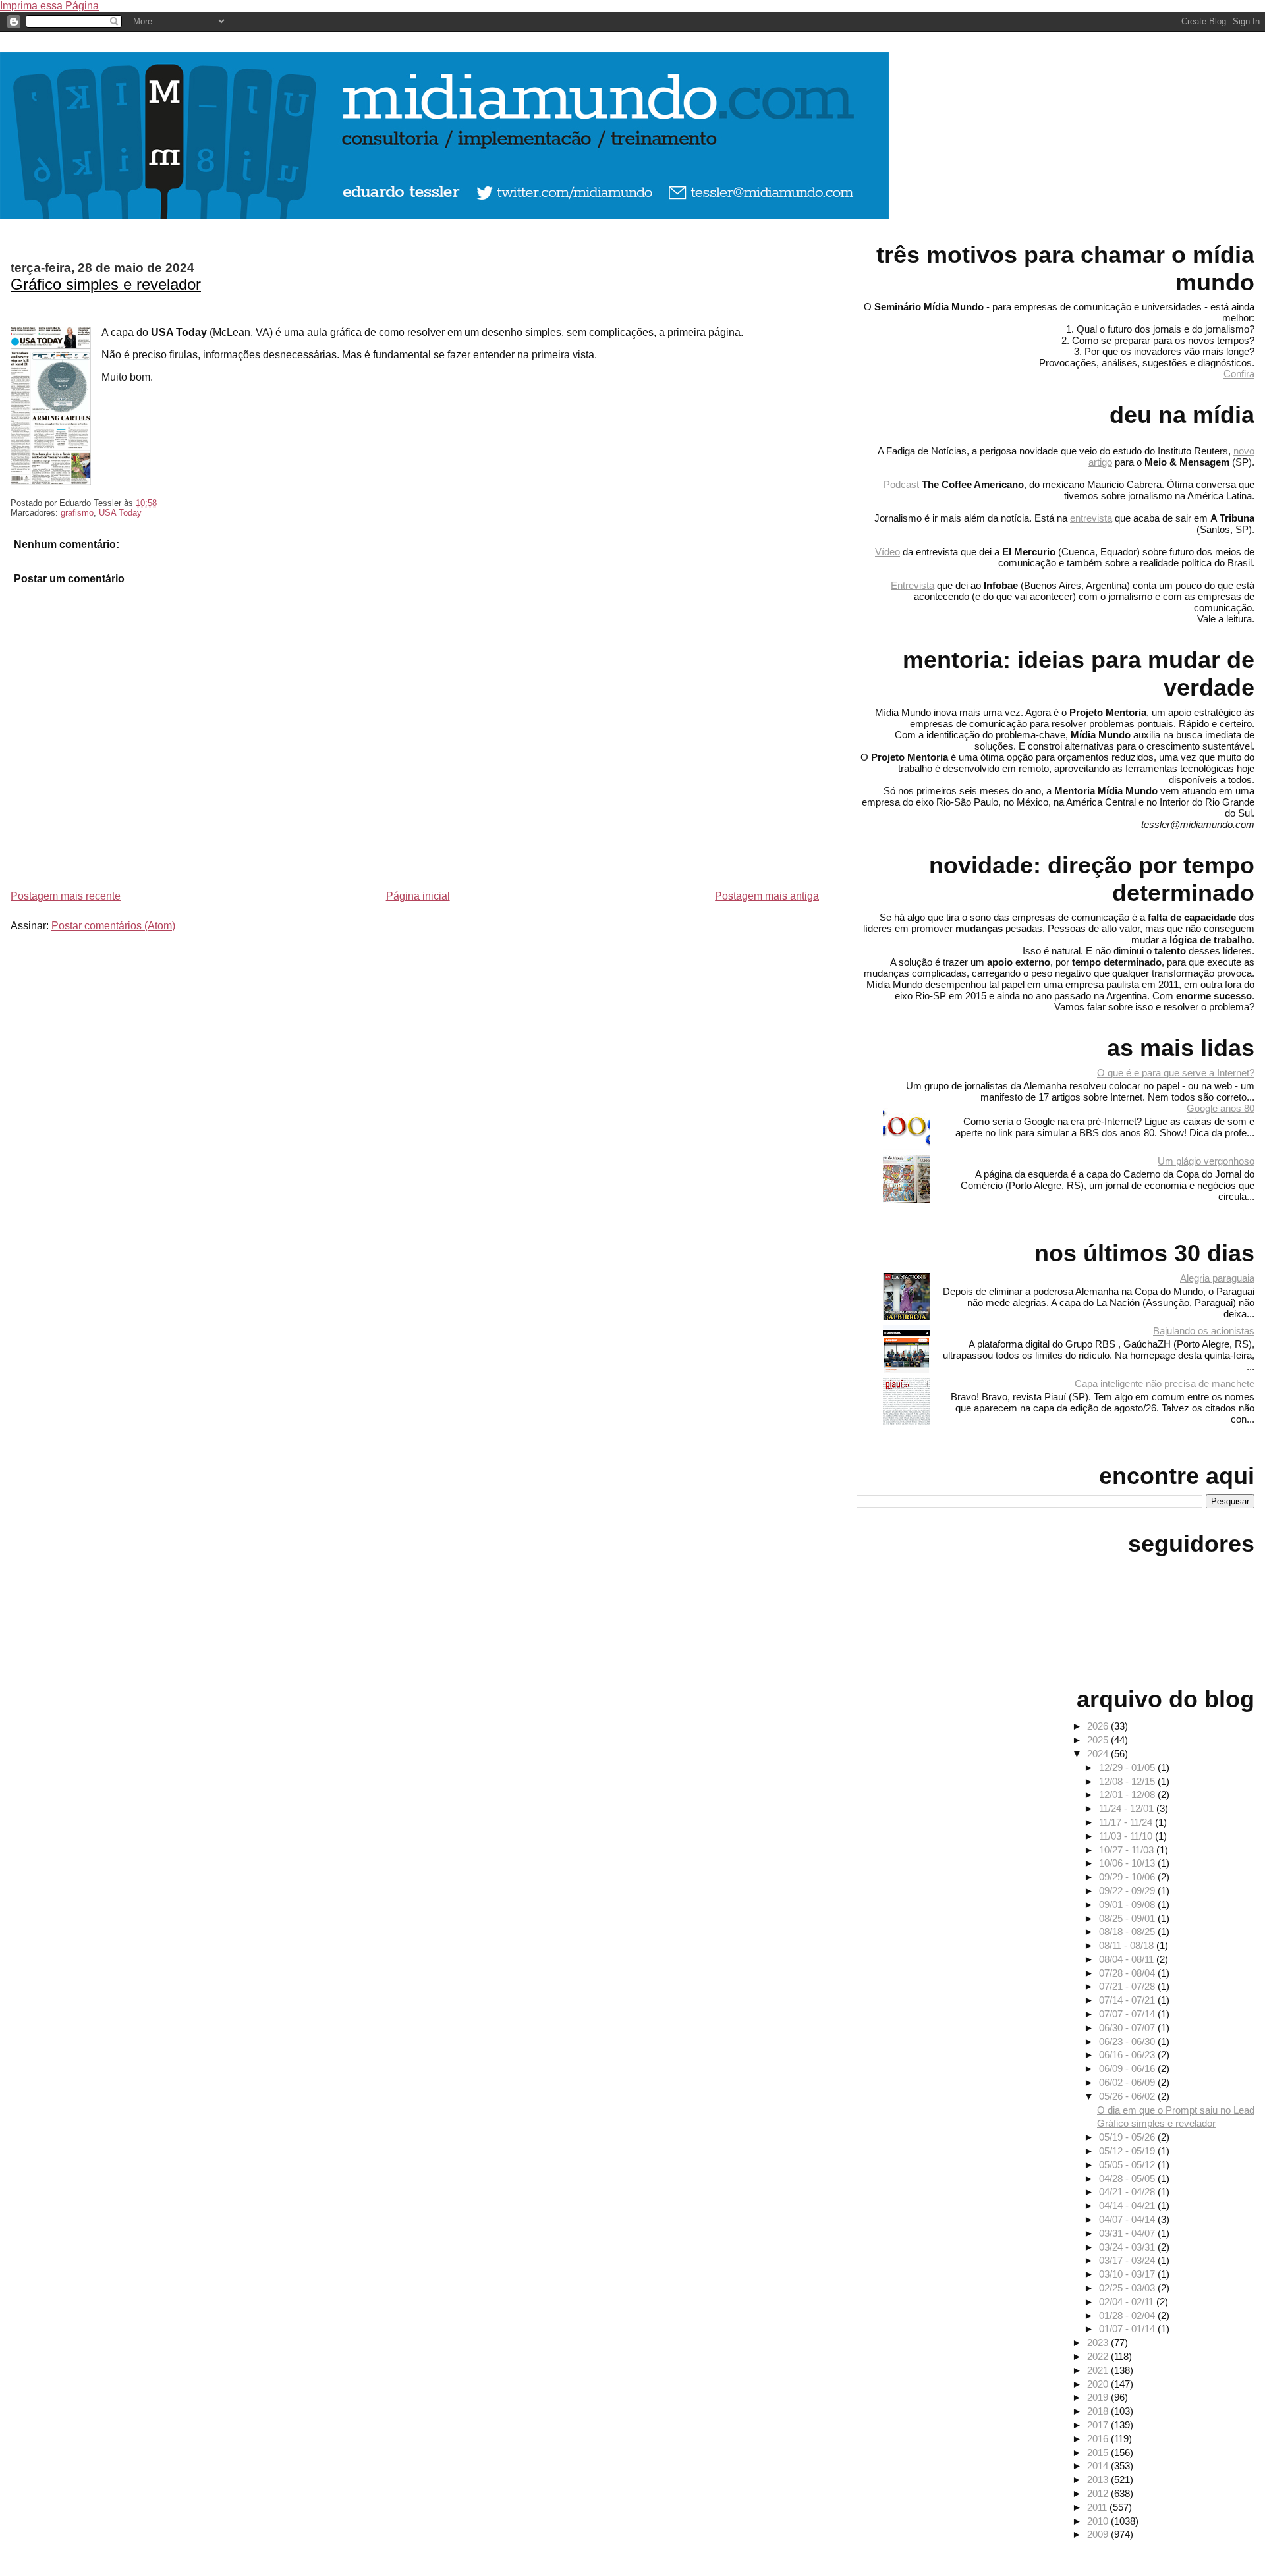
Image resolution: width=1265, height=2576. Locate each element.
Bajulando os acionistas (1204, 1331)
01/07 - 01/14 (1128, 2329)
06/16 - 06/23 (1128, 2055)
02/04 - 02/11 (1128, 2302)
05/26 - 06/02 (1128, 2096)
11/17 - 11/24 (1127, 1822)
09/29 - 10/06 (1128, 1877)
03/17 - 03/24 (1128, 2260)
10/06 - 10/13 (1128, 1863)
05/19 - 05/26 (1128, 2137)
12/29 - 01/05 (1128, 1768)
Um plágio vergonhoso (1206, 1161)
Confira (1239, 374)
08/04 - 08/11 (1128, 1959)
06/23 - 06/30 (1128, 2042)
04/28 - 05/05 (1128, 2179)
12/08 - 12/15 (1128, 1781)
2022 (1099, 2356)
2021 (1099, 2370)
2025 (1099, 1740)
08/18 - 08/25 (1128, 1932)
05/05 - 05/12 (1128, 2165)
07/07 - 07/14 (1128, 2014)
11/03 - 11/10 (1127, 1836)
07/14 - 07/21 (1128, 2000)
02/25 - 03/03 (1128, 2288)
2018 (1099, 2411)
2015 (1099, 2453)
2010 (1099, 2521)
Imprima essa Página (49, 6)
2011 (1098, 2507)
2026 (1099, 1726)
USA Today (120, 513)
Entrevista (913, 585)
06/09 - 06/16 (1128, 2069)
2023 (1099, 2343)
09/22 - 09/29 (1128, 1891)
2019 (1099, 2397)
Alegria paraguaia (1217, 1278)
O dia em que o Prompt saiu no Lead (1176, 2110)
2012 (1099, 2493)
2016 (1099, 2439)
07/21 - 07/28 (1128, 1986)
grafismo (77, 513)
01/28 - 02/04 (1128, 2316)
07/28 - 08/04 (1128, 1973)
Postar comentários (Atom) (113, 926)
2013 (1099, 2480)
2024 (1099, 1754)
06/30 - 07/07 (1128, 2028)
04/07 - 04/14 (1128, 2219)
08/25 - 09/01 (1128, 1918)
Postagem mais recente (66, 896)
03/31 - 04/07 (1128, 2233)
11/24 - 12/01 (1128, 1808)
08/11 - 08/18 (1128, 1945)
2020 (1099, 2384)
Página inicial (418, 896)
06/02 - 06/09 (1128, 2082)
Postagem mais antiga (767, 896)
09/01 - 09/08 (1128, 1905)
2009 (1099, 2534)
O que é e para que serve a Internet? (1176, 1073)
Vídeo (887, 552)
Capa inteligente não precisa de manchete (1165, 1384)
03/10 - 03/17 (1128, 2274)
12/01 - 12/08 (1128, 1795)
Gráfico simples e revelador (106, 284)
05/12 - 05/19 (1128, 2151)
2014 (1099, 2466)
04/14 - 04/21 (1128, 2206)
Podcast (901, 484)
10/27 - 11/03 (1128, 1850)
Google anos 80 (1221, 1108)
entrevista (1091, 518)
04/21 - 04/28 (1128, 2192)
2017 (1099, 2425)
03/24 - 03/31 (1128, 2247)
